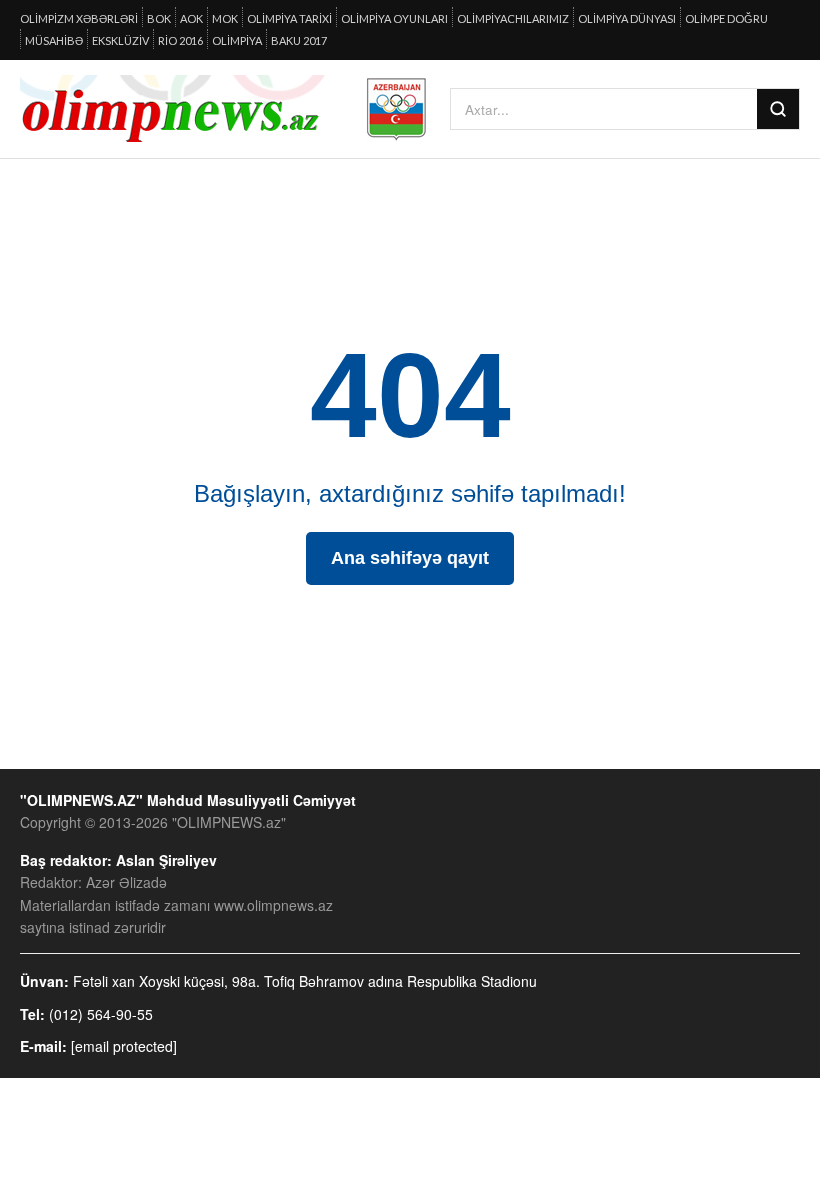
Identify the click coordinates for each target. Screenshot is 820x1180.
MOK (225, 18)
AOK (191, 18)
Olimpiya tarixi (289, 18)
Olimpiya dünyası (627, 18)
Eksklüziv (120, 40)
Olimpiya (237, 40)
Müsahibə (54, 40)
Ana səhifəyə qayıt (410, 558)
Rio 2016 (180, 40)
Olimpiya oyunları (394, 18)
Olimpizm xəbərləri (79, 18)
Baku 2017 (299, 40)
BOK (159, 18)
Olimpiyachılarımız (513, 18)
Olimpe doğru (726, 18)
